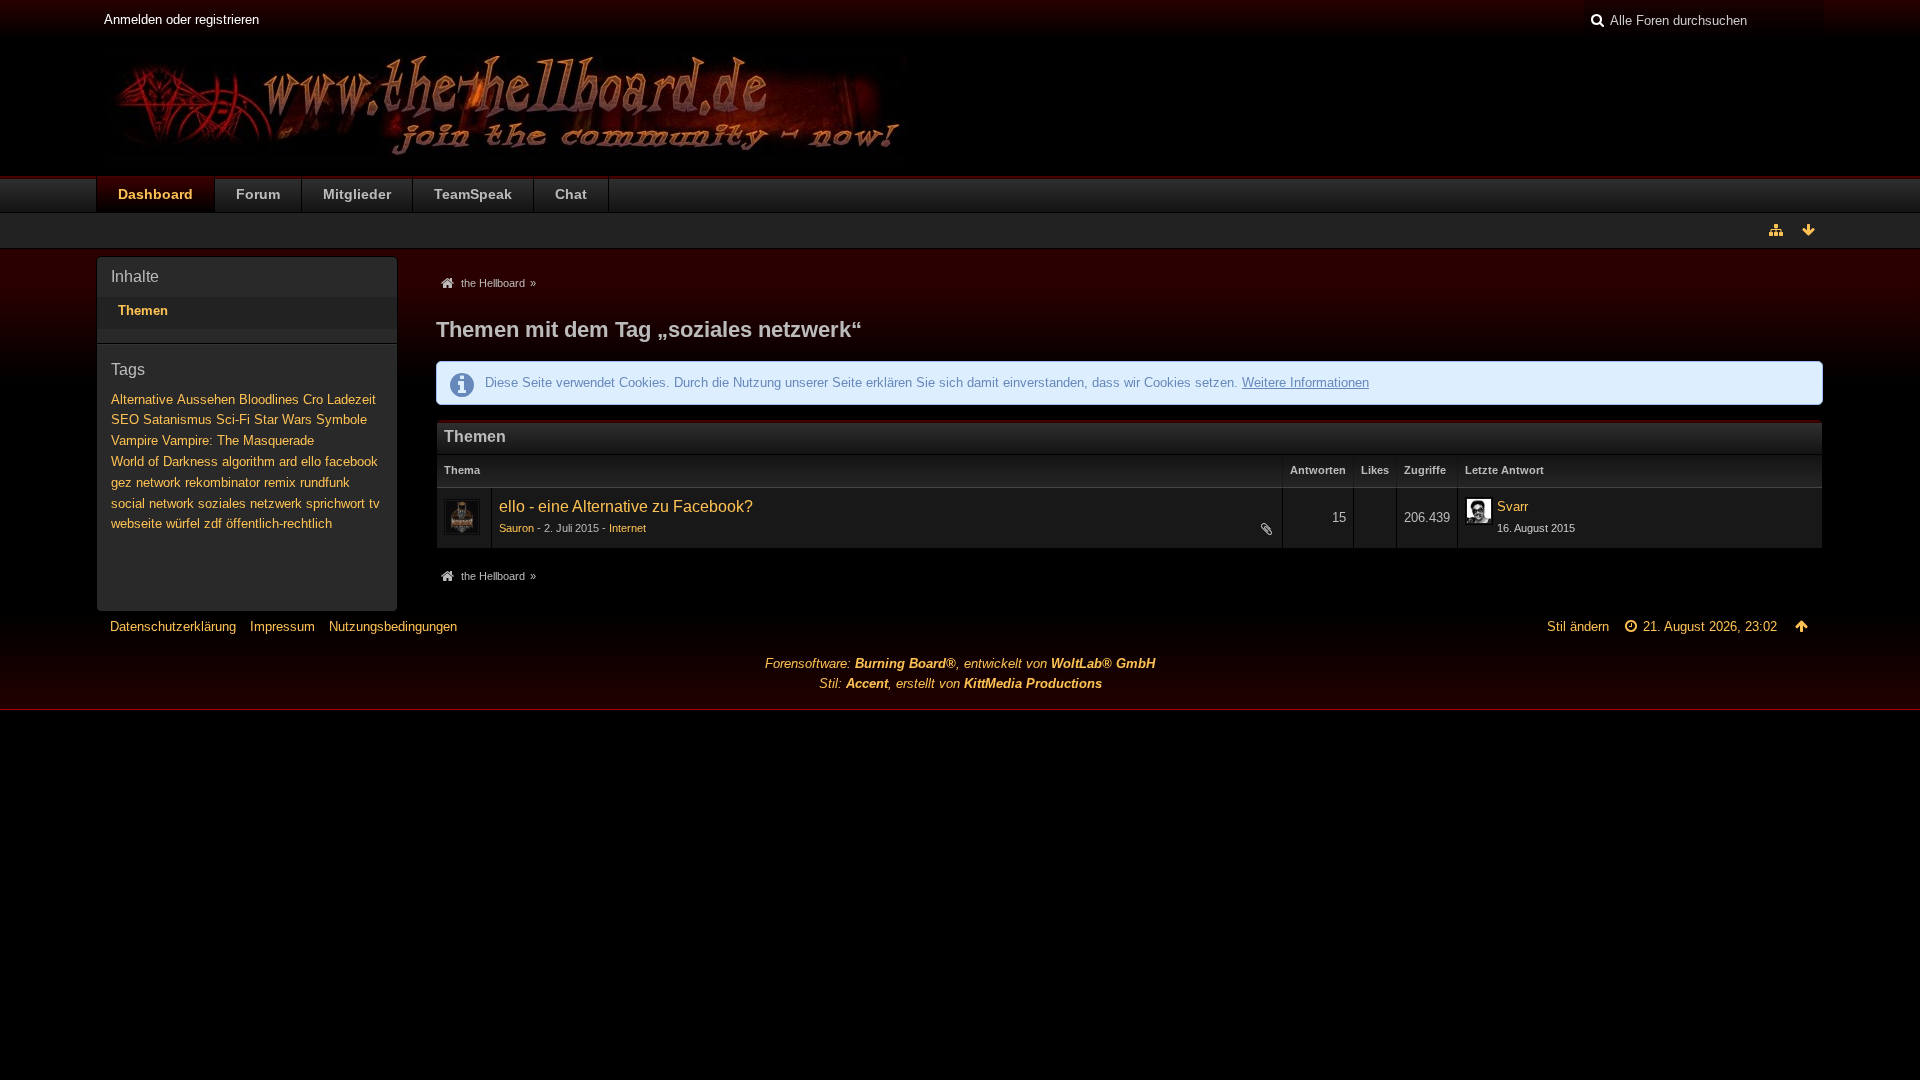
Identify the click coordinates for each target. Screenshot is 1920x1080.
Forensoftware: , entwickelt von (960, 663)
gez (121, 482)
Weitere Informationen (1305, 382)
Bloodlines (269, 399)
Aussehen (206, 399)
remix (280, 482)
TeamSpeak (473, 194)
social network (152, 503)
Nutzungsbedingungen (393, 626)
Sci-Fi (233, 419)
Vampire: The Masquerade (238, 440)
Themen (143, 310)
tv (374, 503)
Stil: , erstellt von (960, 683)
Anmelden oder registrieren (181, 19)
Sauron (516, 528)
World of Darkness (164, 461)
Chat (571, 194)
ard (288, 461)
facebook (351, 461)
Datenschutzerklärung (173, 626)
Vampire (134, 440)
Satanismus (177, 419)
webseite (136, 523)
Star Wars (283, 419)
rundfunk (325, 482)
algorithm (248, 461)
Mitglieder (357, 194)
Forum (258, 194)
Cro (313, 399)
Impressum (282, 626)
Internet (627, 528)
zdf (213, 523)
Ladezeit (351, 399)
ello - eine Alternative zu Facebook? (626, 506)
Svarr (1512, 506)
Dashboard (155, 194)
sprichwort (335, 503)
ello (311, 461)
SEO (125, 419)
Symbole (341, 419)
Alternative (142, 399)
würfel (183, 523)
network (158, 482)
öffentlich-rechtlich (279, 523)
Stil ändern (1578, 626)
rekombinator (222, 482)
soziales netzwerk (250, 503)
